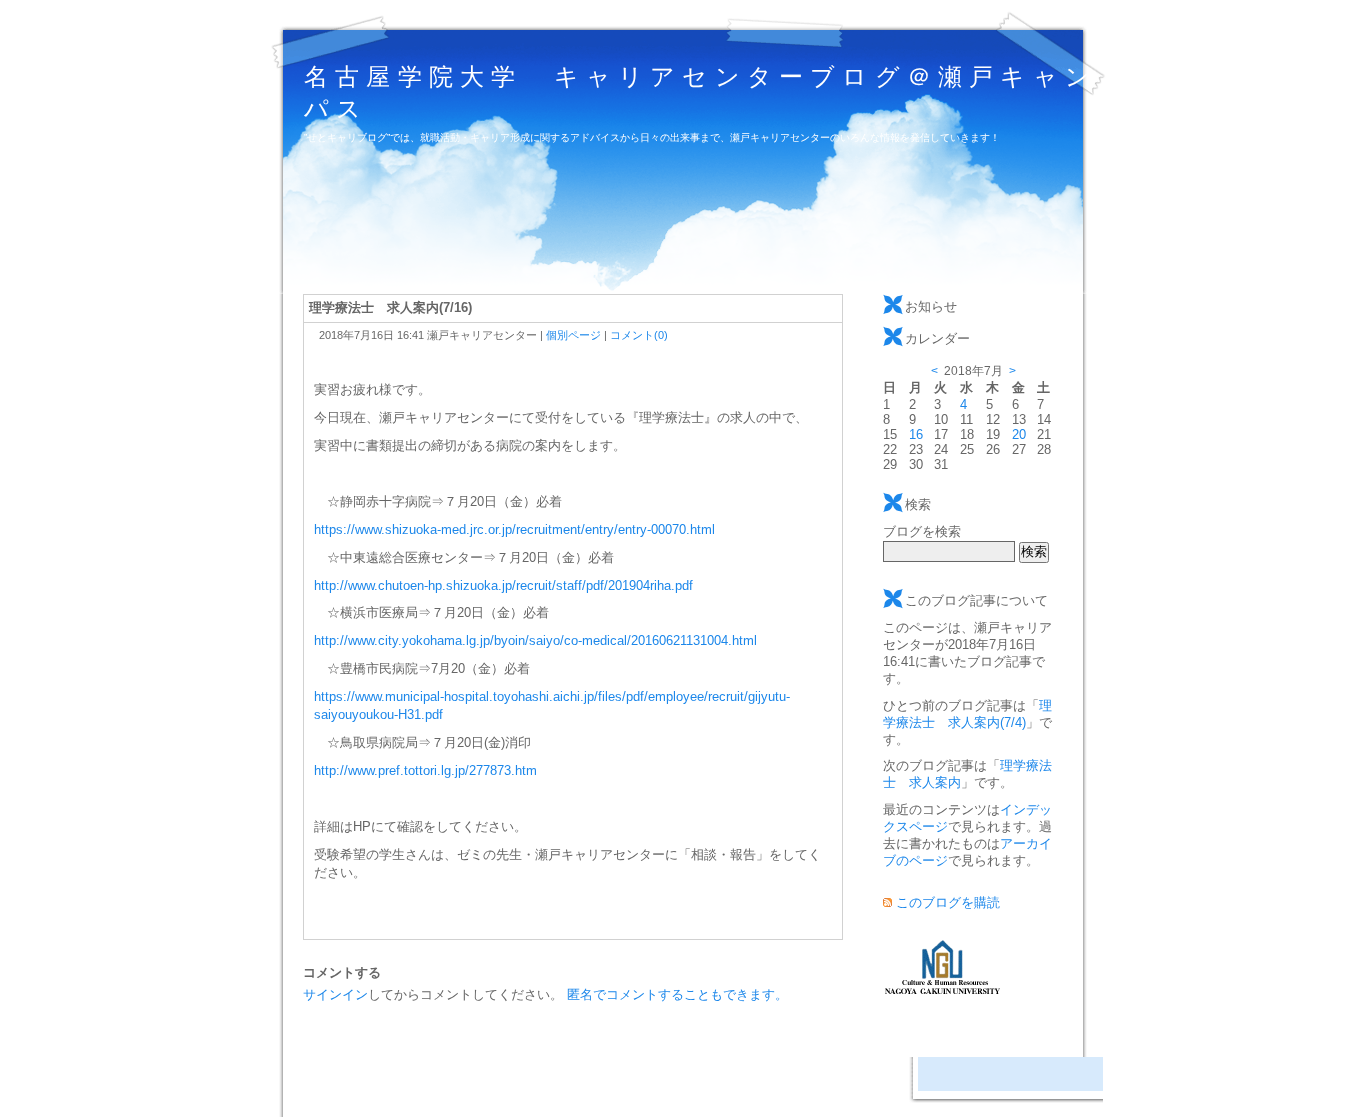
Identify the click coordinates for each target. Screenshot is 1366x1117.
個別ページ (573, 335)
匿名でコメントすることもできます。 (677, 994)
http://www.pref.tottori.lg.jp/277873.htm (425, 770)
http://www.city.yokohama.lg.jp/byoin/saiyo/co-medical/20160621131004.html (535, 640)
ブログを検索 (922, 531)
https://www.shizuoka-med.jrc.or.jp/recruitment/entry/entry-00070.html (514, 529)
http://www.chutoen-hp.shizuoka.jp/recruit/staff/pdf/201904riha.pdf (503, 585)
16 (916, 434)
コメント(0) (639, 335)
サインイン (335, 994)
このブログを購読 (948, 902)
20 (1019, 434)
